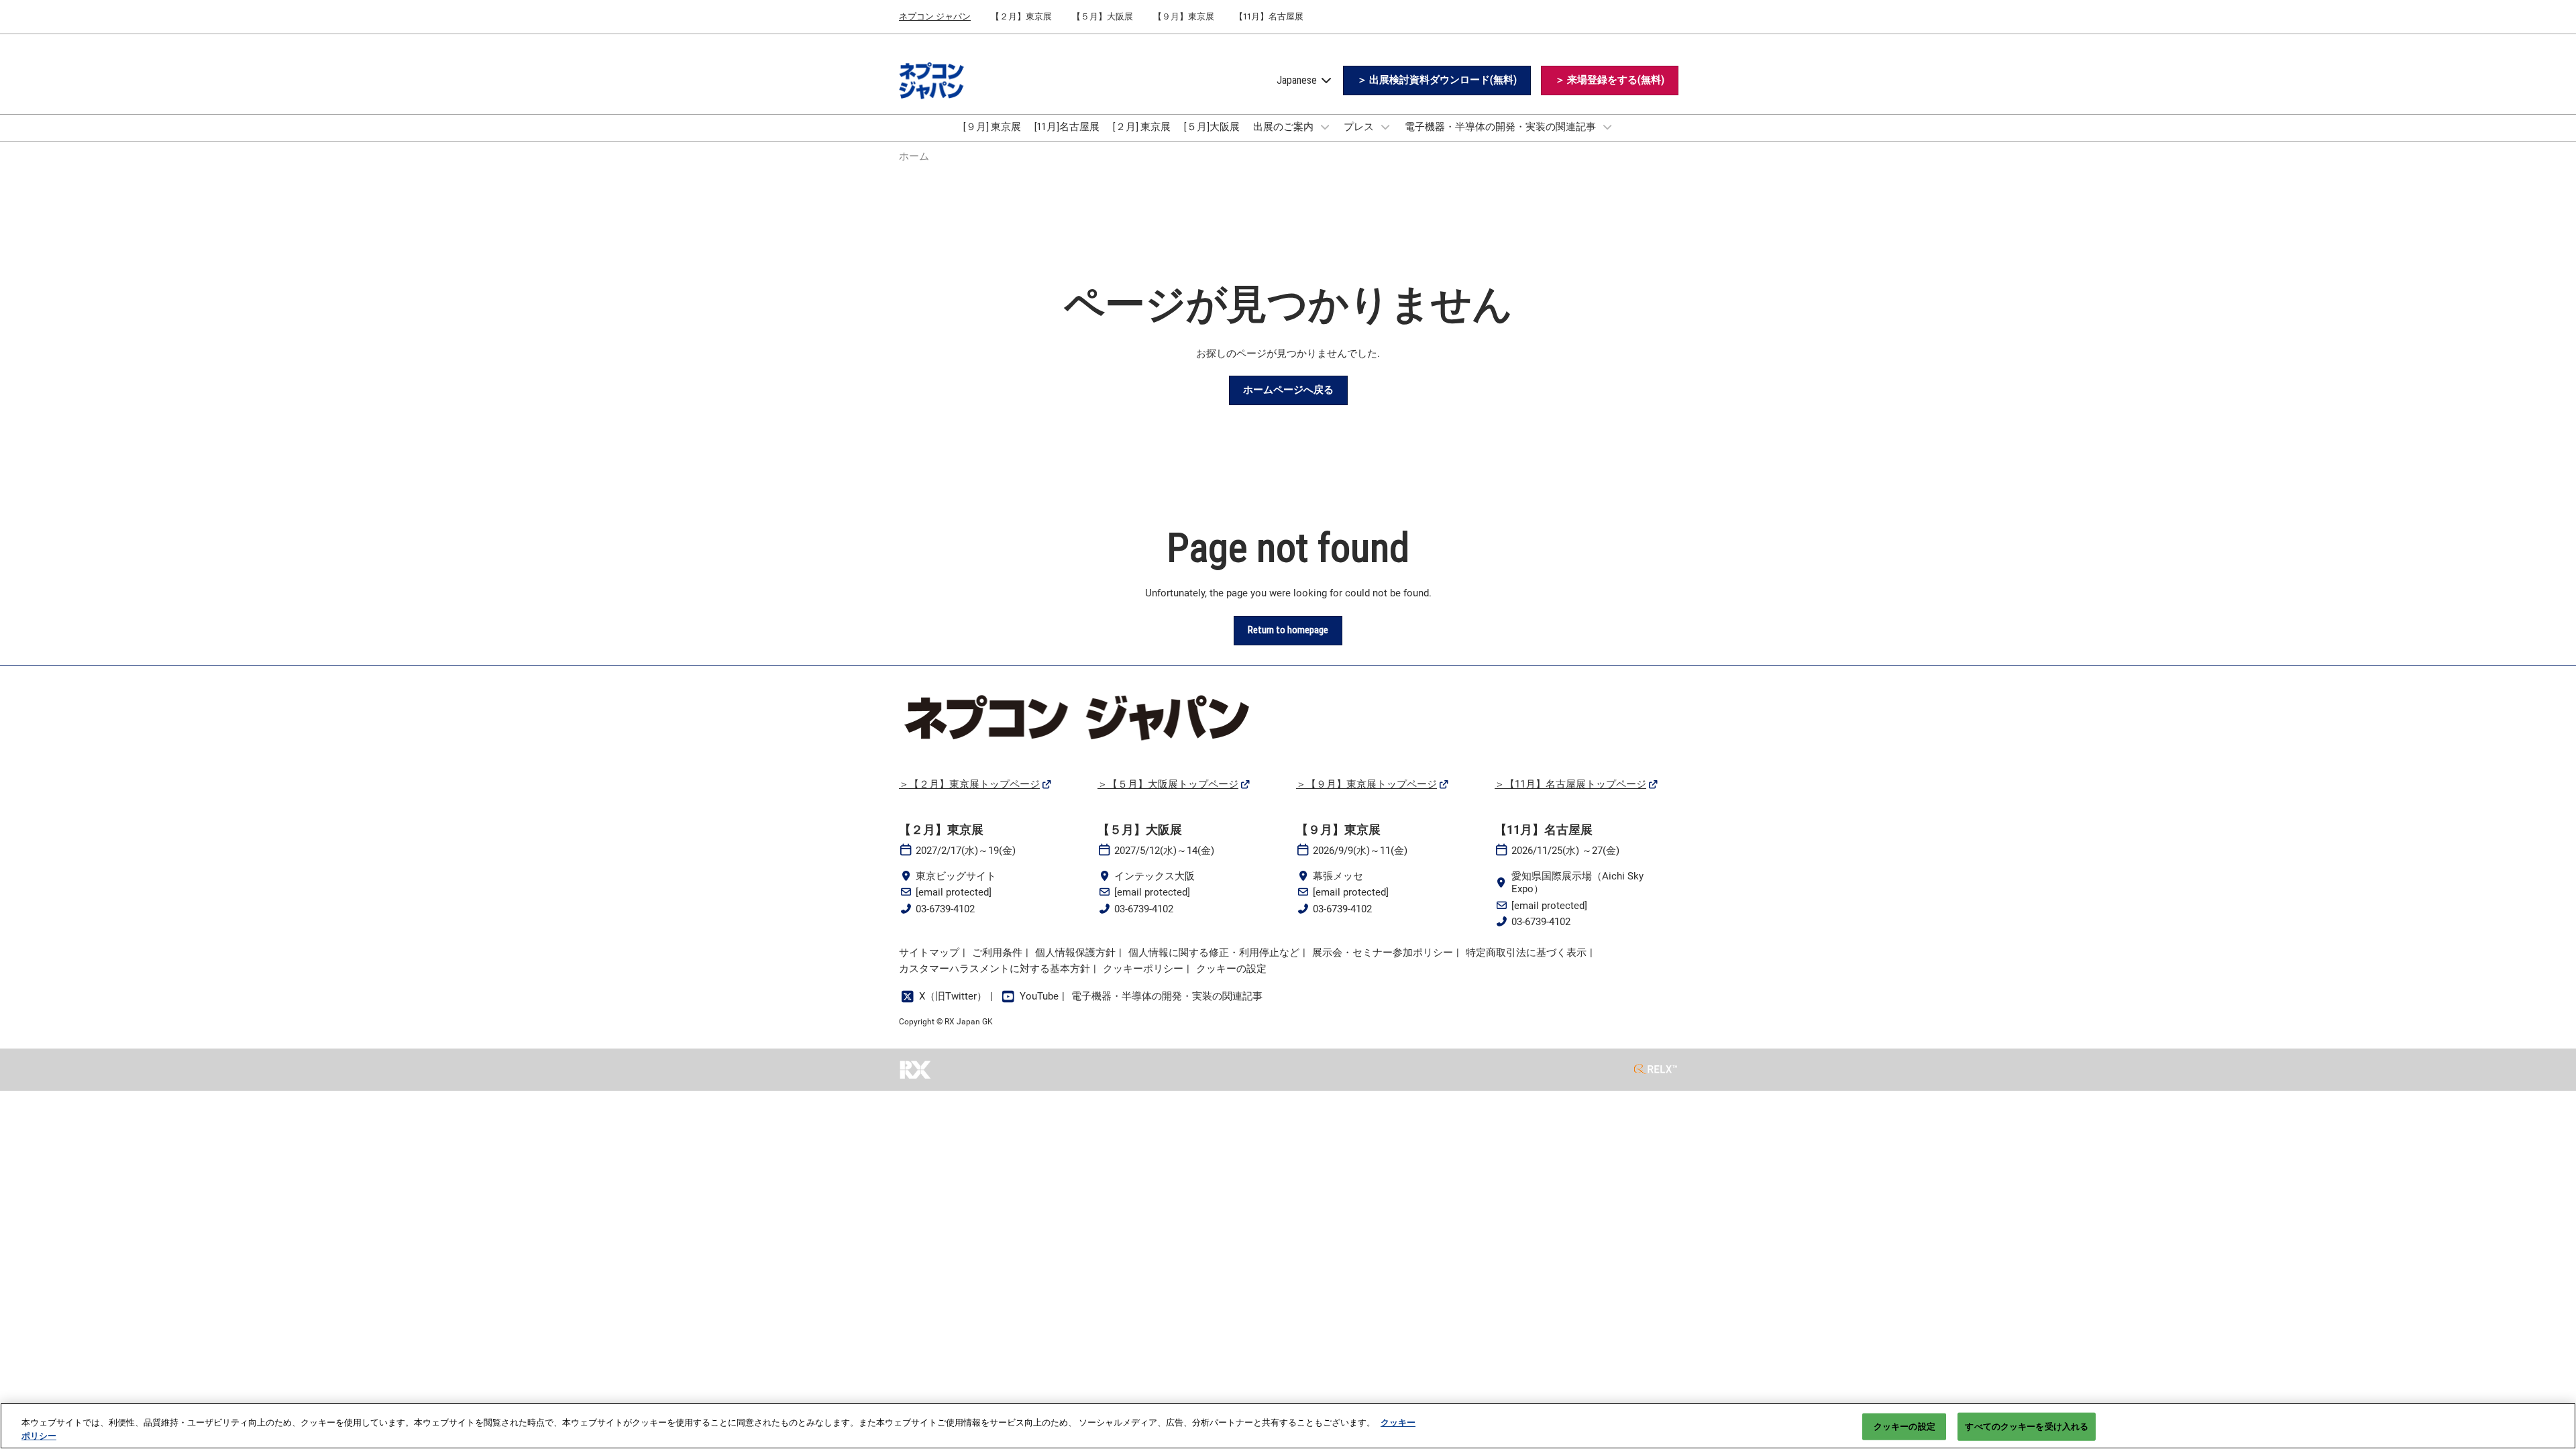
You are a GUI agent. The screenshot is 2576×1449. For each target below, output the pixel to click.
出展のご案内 (1284, 127)
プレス (1360, 127)
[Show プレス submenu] (1385, 127)
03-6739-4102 (945, 909)
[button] (1437, 80)
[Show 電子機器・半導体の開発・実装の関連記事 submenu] (1607, 127)
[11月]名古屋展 (1067, 127)
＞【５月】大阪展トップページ (1168, 784)
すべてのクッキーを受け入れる (2027, 1427)
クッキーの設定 (1904, 1427)
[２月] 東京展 (1142, 127)
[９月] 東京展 (992, 127)
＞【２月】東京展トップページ (969, 784)
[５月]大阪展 (1212, 127)
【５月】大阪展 (1103, 16)
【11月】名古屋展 (1269, 16)
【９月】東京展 (1184, 16)
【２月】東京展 (1021, 16)
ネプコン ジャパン (935, 16)
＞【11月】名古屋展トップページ (1570, 784)
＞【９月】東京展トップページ (1366, 784)
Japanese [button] (1298, 80)
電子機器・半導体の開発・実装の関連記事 (1501, 127)
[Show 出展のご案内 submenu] (1325, 127)
